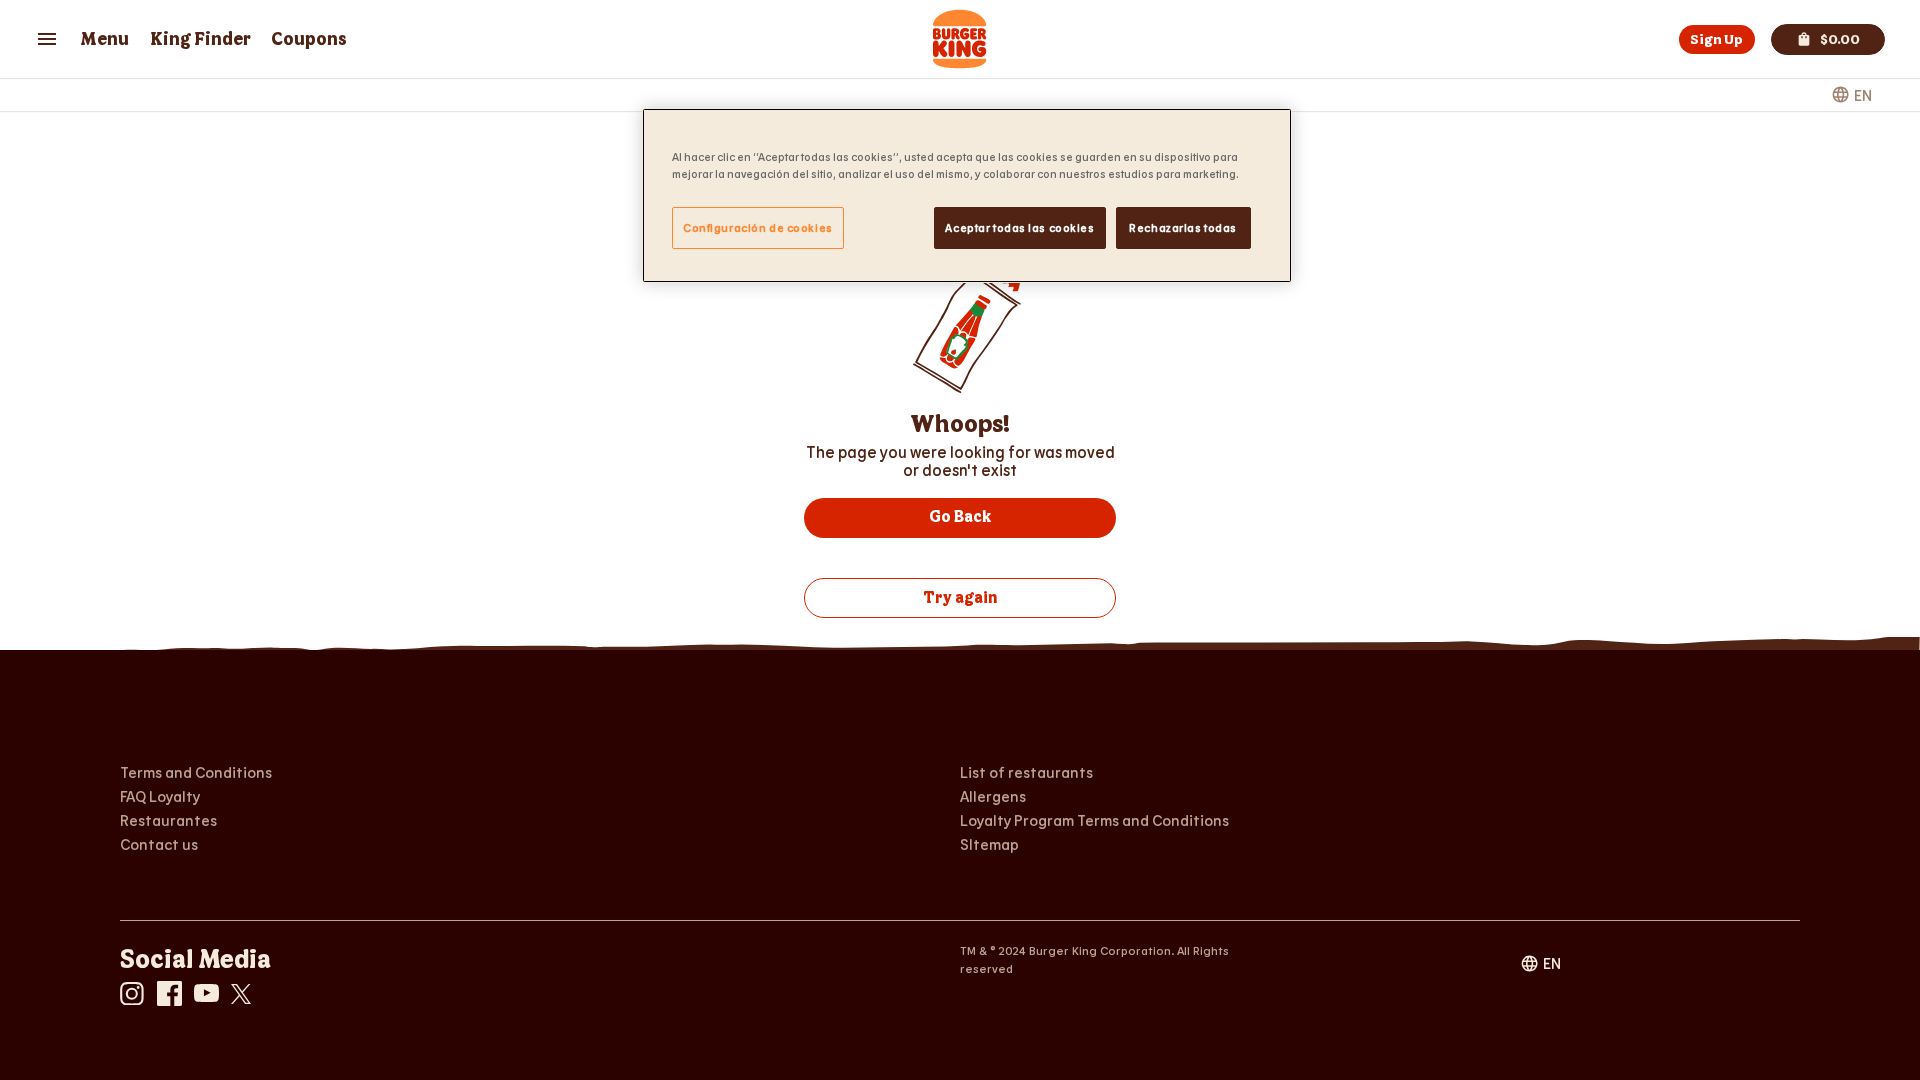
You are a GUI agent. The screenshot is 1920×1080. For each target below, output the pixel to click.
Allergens (993, 796)
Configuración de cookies (758, 227)
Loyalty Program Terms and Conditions (1094, 820)
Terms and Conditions (196, 772)
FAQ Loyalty (160, 796)
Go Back (960, 517)
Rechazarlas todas (1183, 227)
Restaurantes (168, 819)
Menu (104, 39)
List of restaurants (1026, 771)
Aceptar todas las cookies (1019, 227)
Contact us (159, 844)
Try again (960, 598)
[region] (967, 195)
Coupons (309, 39)
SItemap (989, 843)
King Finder (200, 39)
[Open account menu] (47, 39)
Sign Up (1716, 39)
